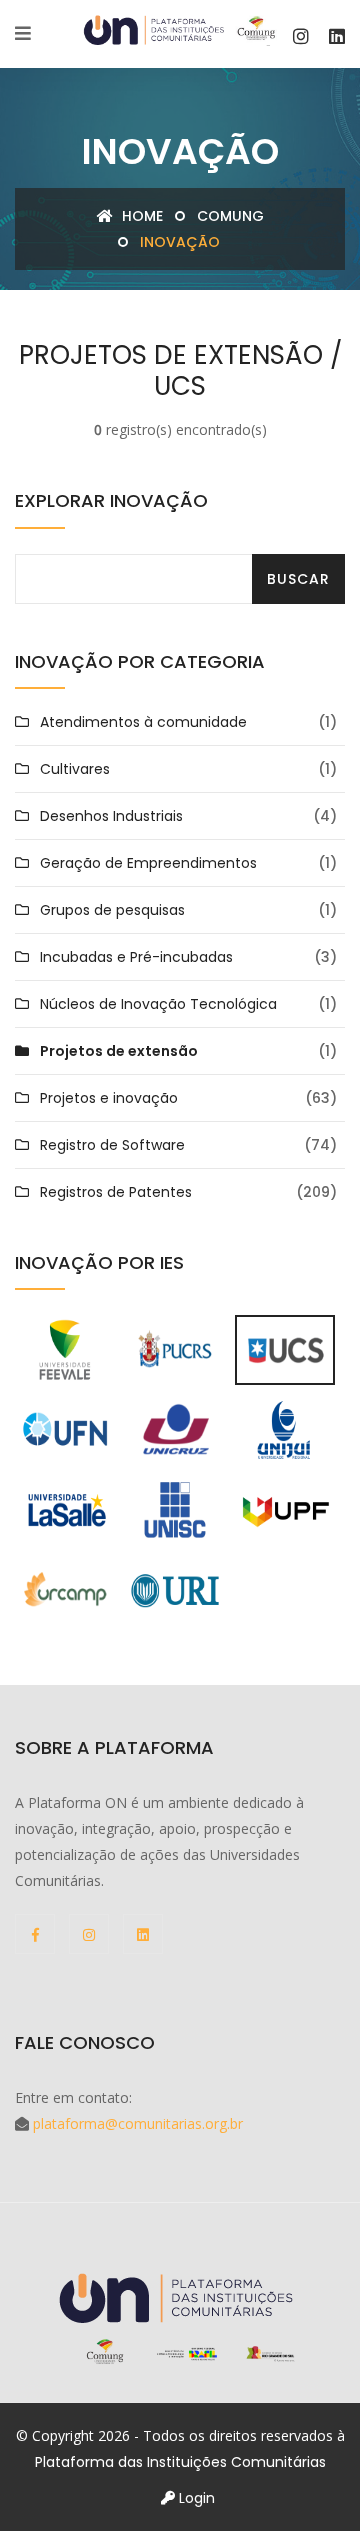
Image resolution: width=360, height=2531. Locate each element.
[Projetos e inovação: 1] (285, 1429)
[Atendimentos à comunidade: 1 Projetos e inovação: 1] (65, 1589)
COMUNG (230, 216)
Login (195, 2498)
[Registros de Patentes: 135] (285, 1349)
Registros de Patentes (116, 1192)
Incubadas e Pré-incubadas (136, 957)
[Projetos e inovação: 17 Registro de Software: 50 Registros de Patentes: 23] (175, 1509)
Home (140, 216)
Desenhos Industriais (111, 816)
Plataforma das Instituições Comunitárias (180, 2462)
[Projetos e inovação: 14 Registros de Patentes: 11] (175, 1589)
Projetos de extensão (119, 1051)
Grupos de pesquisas (112, 910)
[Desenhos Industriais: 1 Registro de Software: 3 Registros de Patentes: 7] (285, 1509)
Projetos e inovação (109, 1098)
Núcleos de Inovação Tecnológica (158, 1004)
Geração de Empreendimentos (148, 863)
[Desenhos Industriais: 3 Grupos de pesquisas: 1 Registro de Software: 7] (65, 1429)
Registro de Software (112, 1145)
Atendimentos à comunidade (143, 722)
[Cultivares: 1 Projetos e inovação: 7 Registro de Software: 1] (175, 1429)
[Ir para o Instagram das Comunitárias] (301, 37)
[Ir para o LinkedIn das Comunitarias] (337, 37)
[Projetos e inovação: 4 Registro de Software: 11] (65, 1349)
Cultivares (75, 769)
